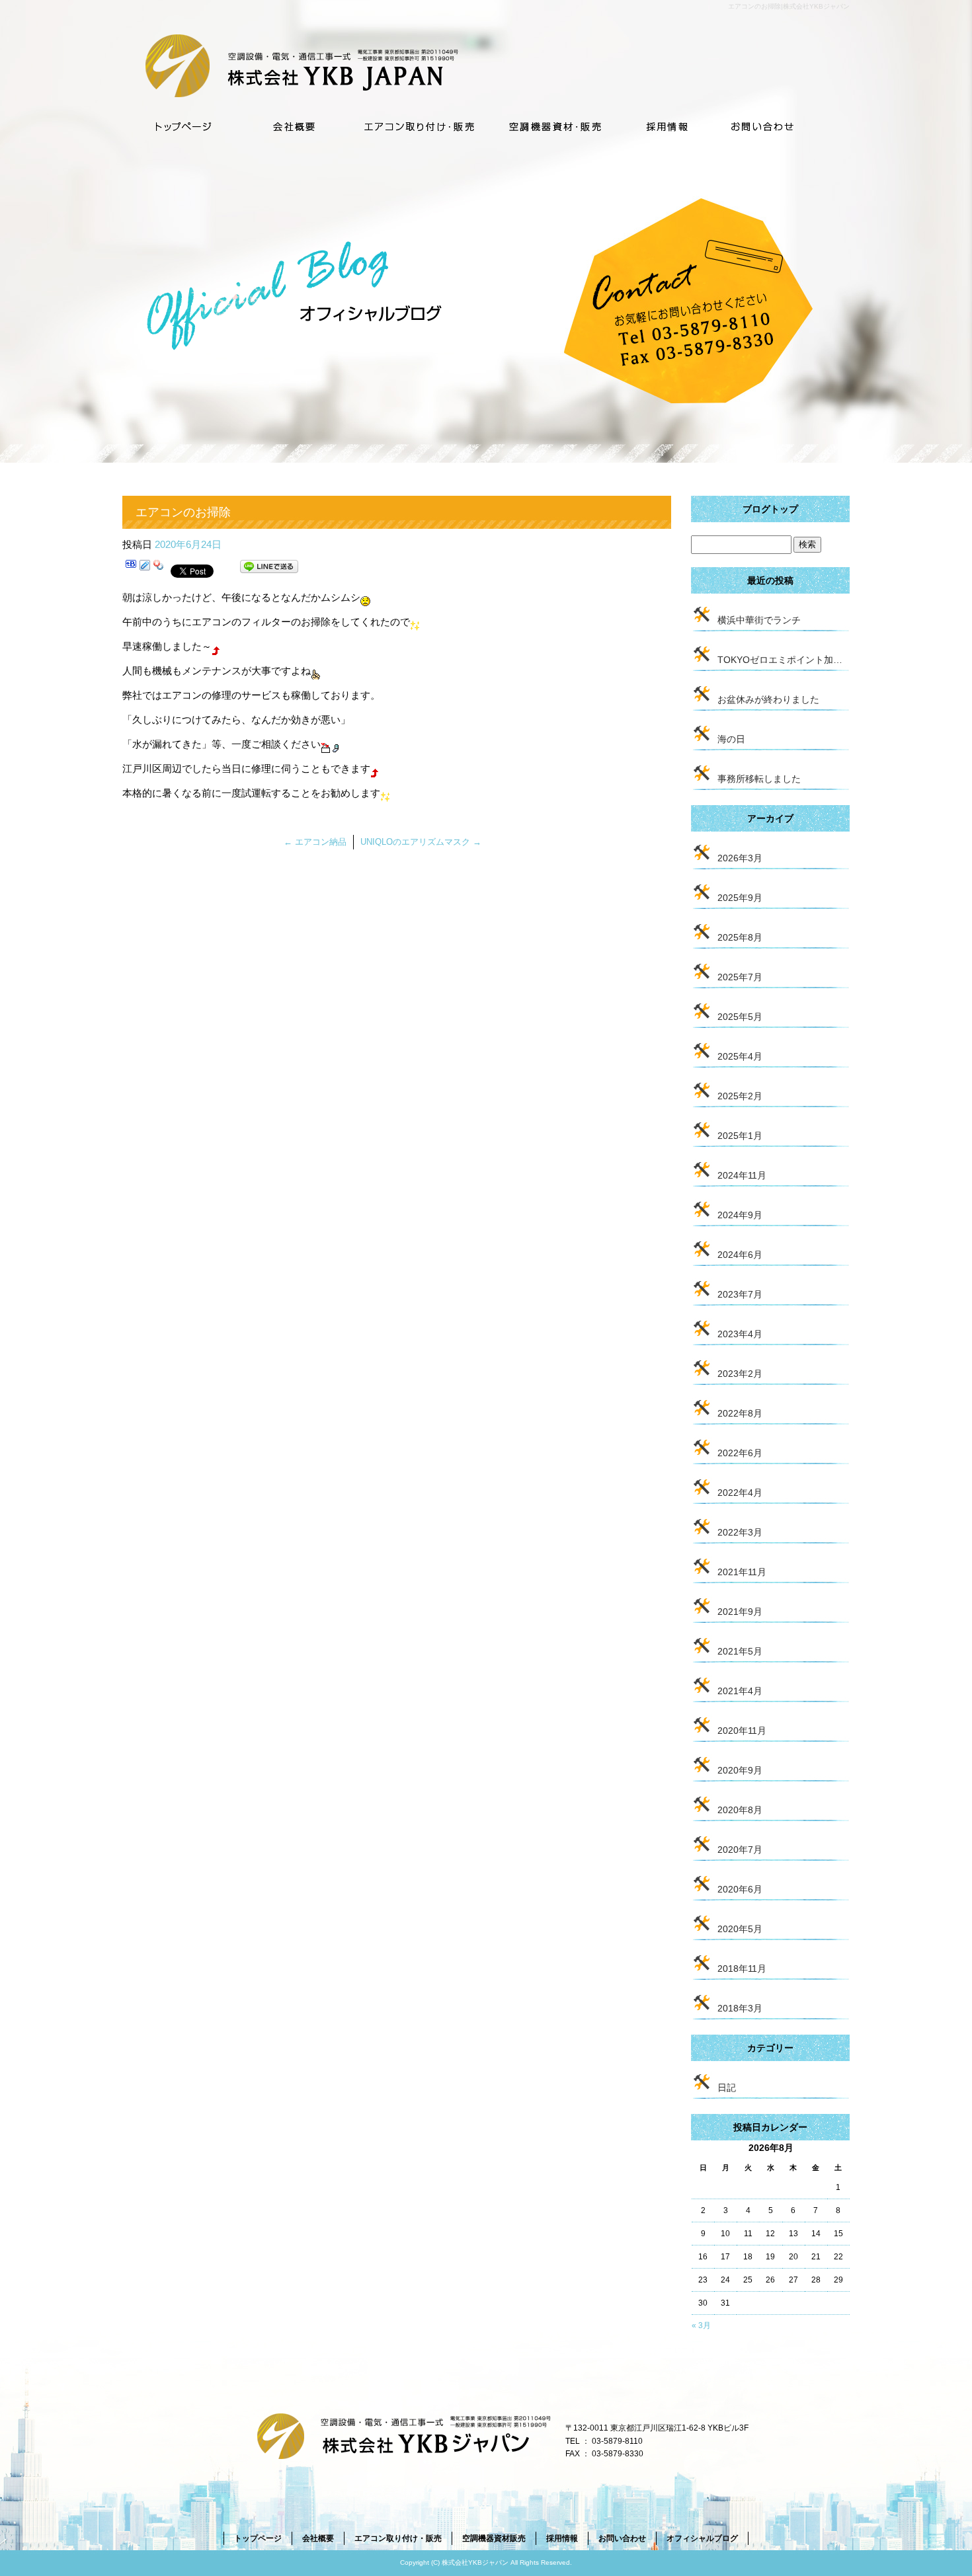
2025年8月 (740, 937)
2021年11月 (742, 1572)
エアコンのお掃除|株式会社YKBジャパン (789, 6)
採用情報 (667, 124)
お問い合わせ (780, 124)
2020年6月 (740, 1889)
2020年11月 (742, 1731)
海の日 (731, 739)
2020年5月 (740, 1929)
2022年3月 (740, 1532)
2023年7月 (740, 1294)
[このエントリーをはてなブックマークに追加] (131, 569)
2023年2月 (740, 1374)
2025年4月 (740, 1056)
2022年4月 (740, 1493)
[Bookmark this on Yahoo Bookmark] (159, 569)
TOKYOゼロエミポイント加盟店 (784, 660)
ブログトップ (770, 509)
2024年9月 (740, 1215)
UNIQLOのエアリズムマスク (421, 842)
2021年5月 (740, 1651)
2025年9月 (740, 898)
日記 (727, 2088)
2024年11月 (742, 1175)
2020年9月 (740, 1770)
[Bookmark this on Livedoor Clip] (145, 569)
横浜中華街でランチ (759, 620)
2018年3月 (740, 2008)
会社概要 (296, 124)
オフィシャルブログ (702, 2538)
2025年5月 (740, 1017)
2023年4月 (740, 1334)
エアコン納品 (315, 842)
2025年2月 (740, 1096)
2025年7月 (740, 977)
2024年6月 (740, 1255)
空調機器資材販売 (556, 124)
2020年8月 (740, 1810)
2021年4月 (740, 1691)
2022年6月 (740, 1453)
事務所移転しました (759, 779)
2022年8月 (740, 1413)
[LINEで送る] (269, 569)
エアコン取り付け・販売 (419, 124)
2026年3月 (740, 858)
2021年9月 (740, 1612)
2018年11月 (742, 1969)
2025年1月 (740, 1136)
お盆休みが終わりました (768, 699)
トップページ (182, 124)
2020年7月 (740, 1850)
